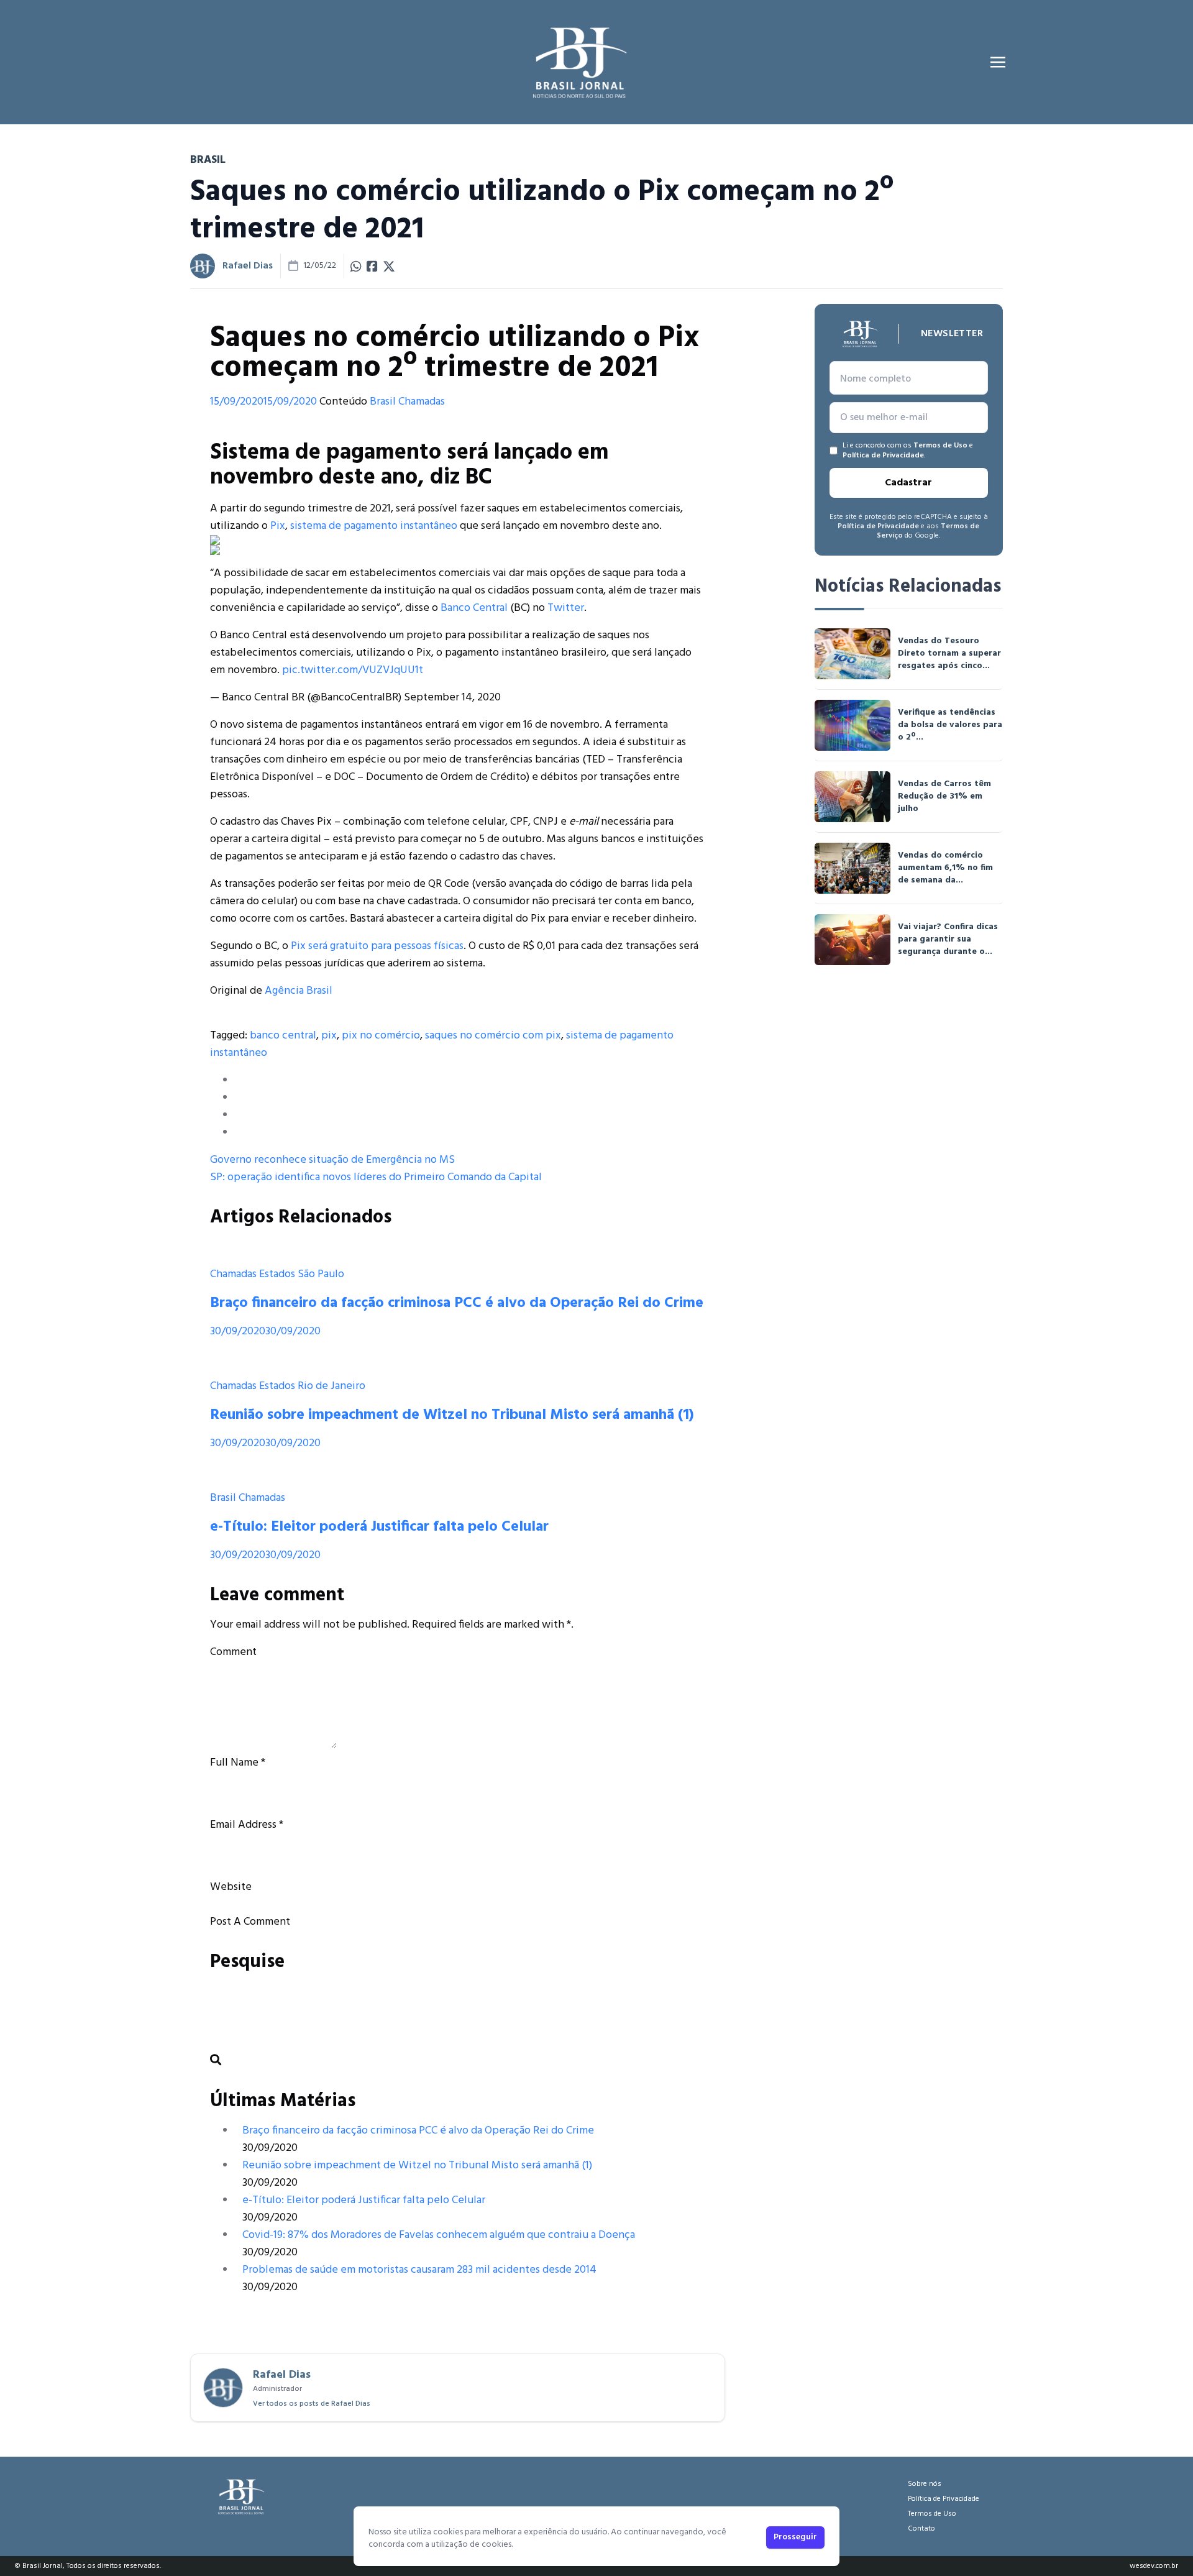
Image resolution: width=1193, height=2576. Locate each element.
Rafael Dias (248, 266)
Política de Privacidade (883, 456)
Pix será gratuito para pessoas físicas (377, 946)
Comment (233, 1652)
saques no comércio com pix (493, 1036)
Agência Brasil (299, 991)
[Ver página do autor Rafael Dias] (203, 266)
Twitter (566, 608)
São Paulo (321, 1274)
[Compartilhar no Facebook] (372, 266)
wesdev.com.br (1154, 2566)
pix (329, 1036)
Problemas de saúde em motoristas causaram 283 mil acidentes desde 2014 (419, 2270)
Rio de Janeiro (331, 1386)
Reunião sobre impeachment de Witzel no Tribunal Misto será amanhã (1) (452, 1415)
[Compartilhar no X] (389, 266)
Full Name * (238, 1763)
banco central (283, 1036)
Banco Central (474, 608)
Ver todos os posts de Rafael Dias (312, 2404)
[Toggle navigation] (998, 62)
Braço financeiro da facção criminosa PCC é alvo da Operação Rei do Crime (457, 1303)
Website (231, 1887)
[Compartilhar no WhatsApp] (356, 266)
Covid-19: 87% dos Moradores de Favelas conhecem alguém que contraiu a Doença (439, 2235)
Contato (921, 2529)
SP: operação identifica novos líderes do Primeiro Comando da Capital (376, 1177)
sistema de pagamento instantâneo (374, 526)
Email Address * (247, 1825)
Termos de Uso (940, 446)
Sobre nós (925, 2484)
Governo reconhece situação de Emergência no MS (332, 1160)
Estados (277, 1274)
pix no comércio (381, 1036)
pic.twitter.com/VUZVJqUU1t (353, 670)
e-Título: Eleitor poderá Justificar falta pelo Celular (379, 1527)
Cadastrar (908, 483)
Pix (278, 526)
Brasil (383, 402)
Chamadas (422, 402)
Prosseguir (795, 2537)
